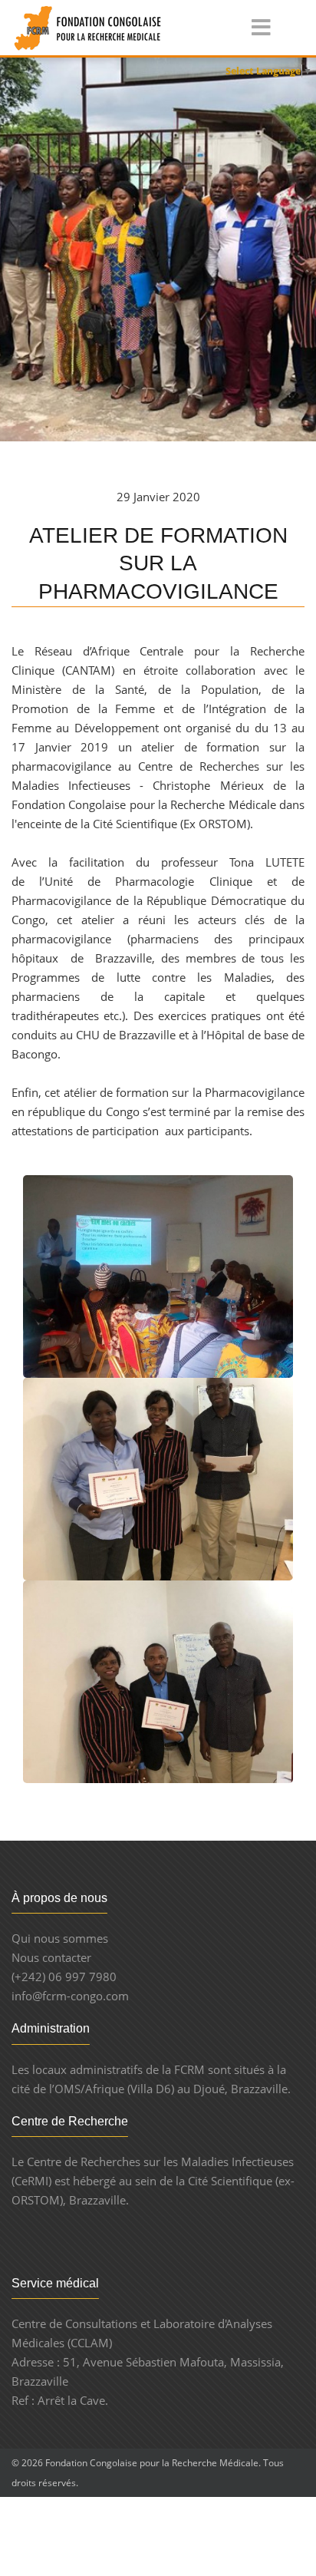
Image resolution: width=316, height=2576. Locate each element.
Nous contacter (51, 1957)
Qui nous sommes (60, 1938)
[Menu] (250, 29)
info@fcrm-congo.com (70, 1996)
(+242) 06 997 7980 (64, 1977)
